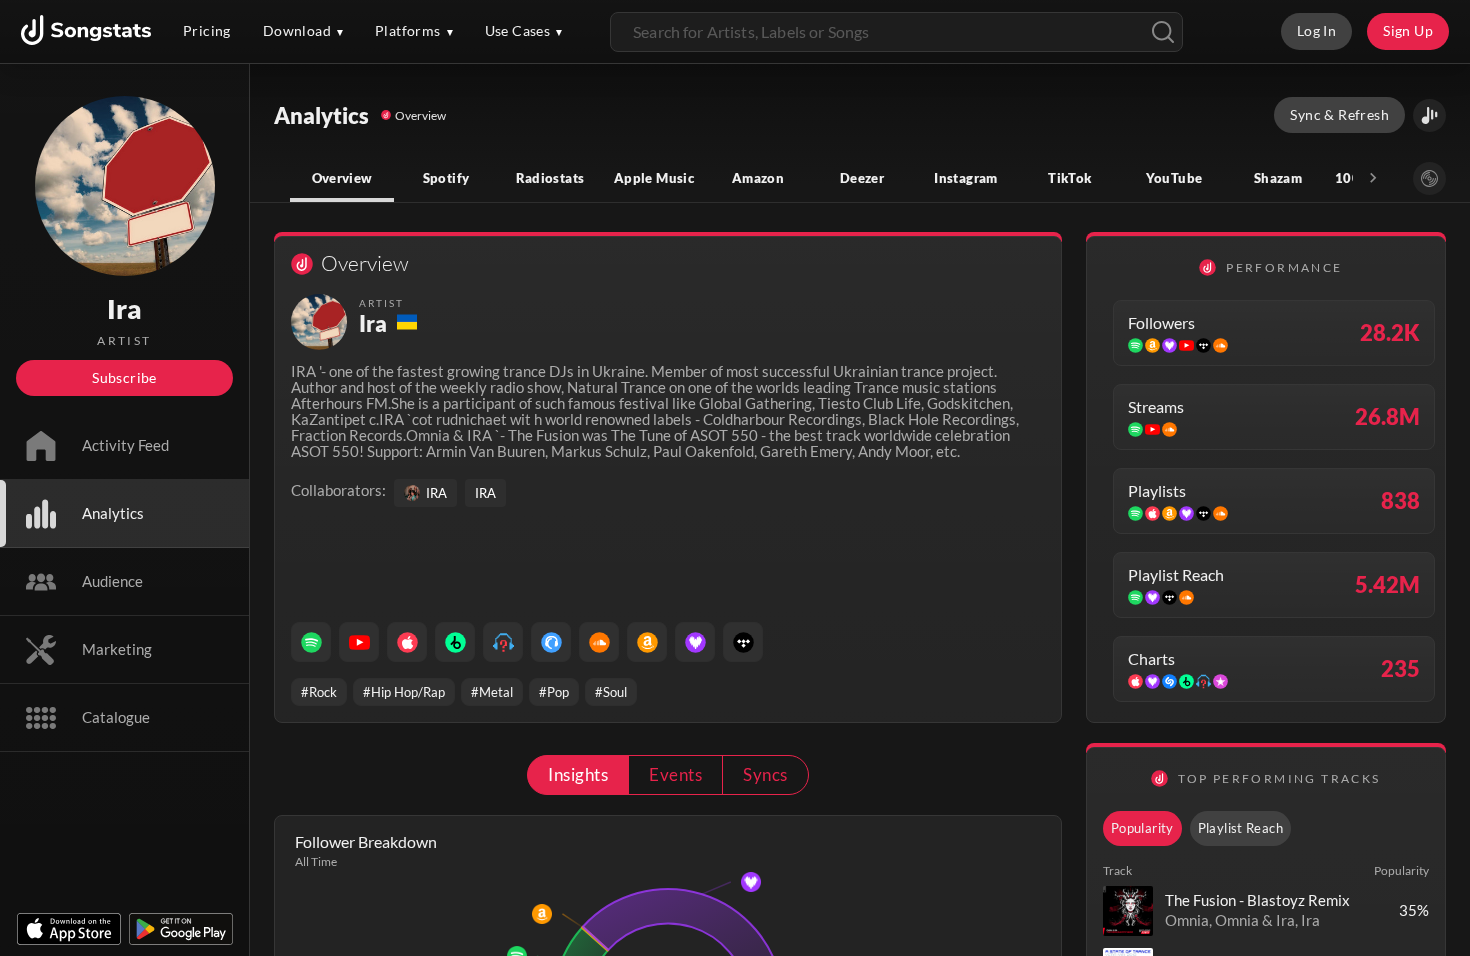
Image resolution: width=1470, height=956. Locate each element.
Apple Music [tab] (654, 178)
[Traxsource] (551, 642)
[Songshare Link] (1429, 115)
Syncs (765, 774)
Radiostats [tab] (550, 178)
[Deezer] (695, 642)
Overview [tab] (342, 178)
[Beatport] (455, 642)
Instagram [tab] (965, 178)
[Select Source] (1429, 178)
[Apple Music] (407, 642)
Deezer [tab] (862, 178)
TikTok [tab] (1069, 178)
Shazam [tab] (1278, 178)
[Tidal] (743, 642)
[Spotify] (311, 642)
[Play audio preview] (1128, 911)
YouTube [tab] (1174, 178)
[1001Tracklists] (503, 642)
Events (675, 774)
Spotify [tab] (446, 178)
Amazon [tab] (758, 178)
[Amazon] (647, 642)
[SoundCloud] (599, 642)
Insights (578, 774)
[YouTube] (359, 642)
